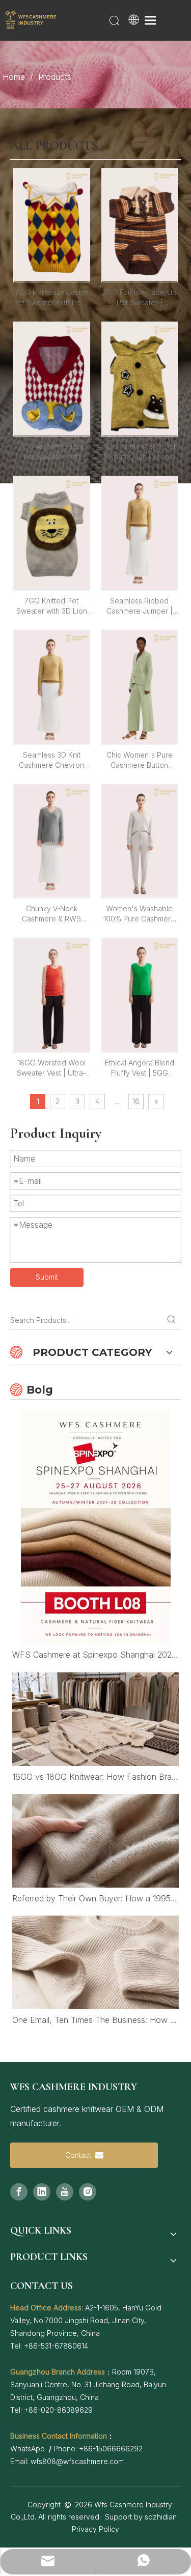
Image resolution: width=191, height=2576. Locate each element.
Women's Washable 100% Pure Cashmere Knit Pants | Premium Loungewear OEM (139, 914)
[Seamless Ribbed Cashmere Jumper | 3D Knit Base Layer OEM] (140, 532)
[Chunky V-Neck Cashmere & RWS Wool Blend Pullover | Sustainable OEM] (52, 840)
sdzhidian (161, 2517)
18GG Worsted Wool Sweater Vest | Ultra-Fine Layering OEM (51, 1068)
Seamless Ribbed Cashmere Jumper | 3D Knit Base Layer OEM (140, 606)
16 (136, 1101)
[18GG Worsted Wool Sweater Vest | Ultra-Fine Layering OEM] (52, 994)
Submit (47, 1277)
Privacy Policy (95, 2529)
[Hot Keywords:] (172, 1320)
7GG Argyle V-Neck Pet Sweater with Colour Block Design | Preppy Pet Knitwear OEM (52, 452)
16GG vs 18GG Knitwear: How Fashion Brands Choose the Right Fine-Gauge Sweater (95, 1777)
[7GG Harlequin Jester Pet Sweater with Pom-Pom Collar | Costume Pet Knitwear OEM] (52, 224)
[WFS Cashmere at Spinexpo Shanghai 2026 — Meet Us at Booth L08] (95, 1527)
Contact (80, 2155)
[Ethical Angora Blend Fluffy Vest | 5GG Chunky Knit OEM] (140, 994)
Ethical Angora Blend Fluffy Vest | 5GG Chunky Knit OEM (140, 1068)
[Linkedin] (42, 2192)
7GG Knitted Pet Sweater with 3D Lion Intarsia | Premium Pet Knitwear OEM (52, 606)
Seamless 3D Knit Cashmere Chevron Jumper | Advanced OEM (52, 760)
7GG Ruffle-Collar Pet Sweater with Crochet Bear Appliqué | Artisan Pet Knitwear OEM (139, 452)
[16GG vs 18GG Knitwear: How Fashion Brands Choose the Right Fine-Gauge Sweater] (95, 1719)
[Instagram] (88, 2192)
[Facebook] (19, 2192)
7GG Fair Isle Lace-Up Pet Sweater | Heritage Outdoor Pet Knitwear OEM (140, 298)
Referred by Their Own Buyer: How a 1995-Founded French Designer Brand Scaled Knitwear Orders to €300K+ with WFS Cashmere (95, 1898)
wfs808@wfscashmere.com (77, 2461)
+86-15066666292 (111, 2449)
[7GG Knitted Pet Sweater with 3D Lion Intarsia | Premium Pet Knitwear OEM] (52, 532)
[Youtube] (65, 2192)
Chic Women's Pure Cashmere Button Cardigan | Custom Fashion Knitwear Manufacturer (140, 760)
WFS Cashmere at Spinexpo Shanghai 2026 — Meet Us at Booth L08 (95, 1655)
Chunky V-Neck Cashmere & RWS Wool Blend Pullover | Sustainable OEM (52, 914)
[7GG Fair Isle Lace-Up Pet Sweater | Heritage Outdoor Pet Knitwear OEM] (140, 224)
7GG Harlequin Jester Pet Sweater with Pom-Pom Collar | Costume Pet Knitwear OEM (51, 298)
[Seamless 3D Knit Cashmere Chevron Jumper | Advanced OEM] (52, 686)
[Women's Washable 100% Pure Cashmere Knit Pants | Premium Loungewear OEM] (140, 840)
